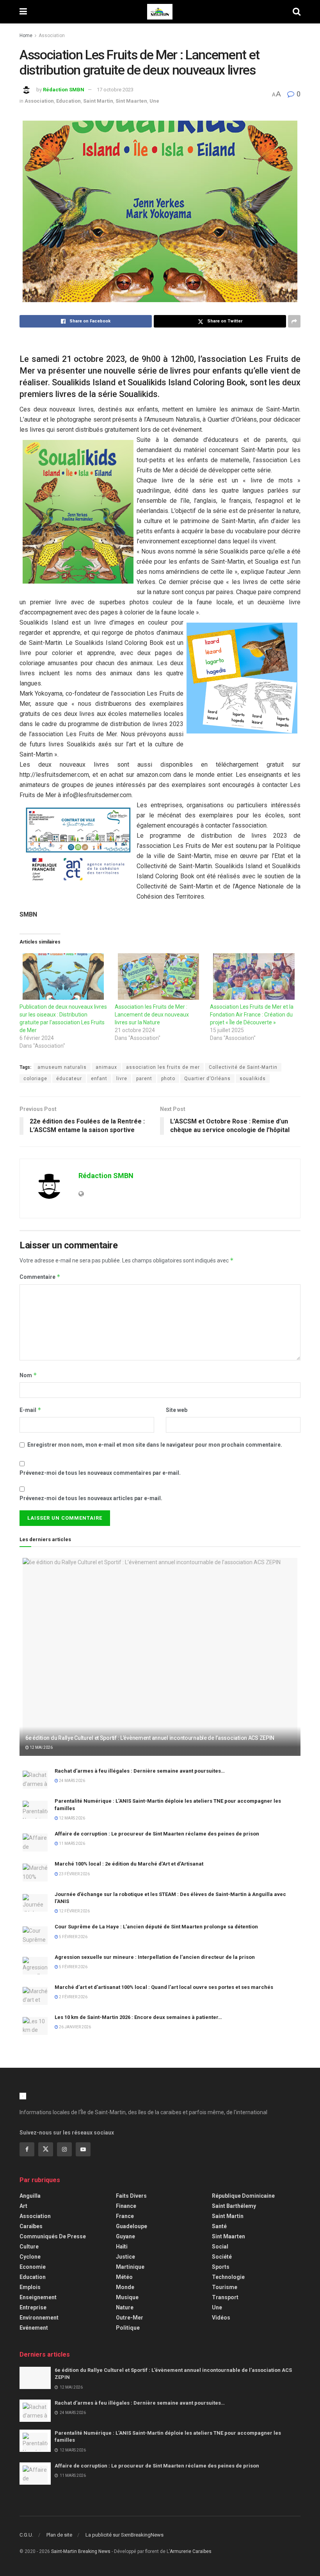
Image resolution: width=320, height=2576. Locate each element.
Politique (128, 2328)
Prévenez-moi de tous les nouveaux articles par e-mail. (91, 1498)
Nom (28, 1375)
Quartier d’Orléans (207, 1079)
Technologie (228, 2277)
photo (168, 1079)
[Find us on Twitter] (46, 2149)
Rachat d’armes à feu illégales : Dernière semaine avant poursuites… (140, 1771)
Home (26, 36)
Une (154, 101)
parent (144, 1079)
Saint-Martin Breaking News (81, 2551)
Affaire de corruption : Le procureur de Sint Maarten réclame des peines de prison (157, 1834)
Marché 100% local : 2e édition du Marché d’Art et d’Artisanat (129, 1864)
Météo (124, 2277)
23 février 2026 (74, 1874)
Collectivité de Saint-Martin (243, 1067)
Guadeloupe (132, 2226)
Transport (225, 2297)
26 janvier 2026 (75, 2027)
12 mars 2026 (72, 1818)
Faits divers (131, 2196)
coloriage (35, 1079)
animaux (106, 1067)
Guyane (125, 2236)
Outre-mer (130, 2318)
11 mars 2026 (72, 1843)
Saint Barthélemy (234, 2206)
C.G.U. (26, 2535)
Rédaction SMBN (64, 90)
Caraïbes (31, 2226)
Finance (126, 2206)
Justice (125, 2257)
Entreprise (33, 2307)
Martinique (130, 2267)
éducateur (69, 1079)
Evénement (34, 2328)
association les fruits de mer (163, 1067)
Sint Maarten (131, 101)
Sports (221, 2267)
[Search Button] (297, 12)
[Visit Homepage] (160, 12)
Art (23, 2206)
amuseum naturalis (62, 1067)
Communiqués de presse (53, 2236)
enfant (99, 1079)
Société (222, 2257)
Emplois (30, 2287)
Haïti (122, 2247)
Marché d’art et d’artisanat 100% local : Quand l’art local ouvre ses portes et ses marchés (164, 1987)
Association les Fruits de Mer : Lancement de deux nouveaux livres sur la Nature (152, 1015)
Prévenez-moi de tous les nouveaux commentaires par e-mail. (100, 1473)
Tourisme (225, 2287)
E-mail (30, 1410)
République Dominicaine (243, 2196)
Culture (29, 2247)
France (125, 2216)
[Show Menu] (23, 12)
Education (68, 101)
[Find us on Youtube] (83, 2149)
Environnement (39, 2318)
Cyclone (30, 2257)
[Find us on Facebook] (27, 2149)
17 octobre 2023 (115, 90)
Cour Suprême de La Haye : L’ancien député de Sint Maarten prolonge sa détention (156, 1927)
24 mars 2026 (72, 1781)
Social (220, 2247)
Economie (33, 2267)
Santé (219, 2226)
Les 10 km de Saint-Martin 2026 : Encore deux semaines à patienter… (138, 2017)
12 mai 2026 (41, 1747)
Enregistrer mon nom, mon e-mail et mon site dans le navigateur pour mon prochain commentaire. (155, 1445)
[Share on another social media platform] (294, 321)
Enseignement (38, 2297)
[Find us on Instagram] (64, 2149)
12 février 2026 (74, 1911)
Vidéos (221, 2318)
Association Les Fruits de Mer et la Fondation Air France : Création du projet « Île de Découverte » (252, 1015)
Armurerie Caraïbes (191, 2551)
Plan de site (59, 2535)
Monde (125, 2287)
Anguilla (30, 2196)
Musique (127, 2297)
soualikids (253, 1079)
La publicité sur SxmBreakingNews (124, 2535)
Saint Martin (98, 101)
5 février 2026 (73, 1937)
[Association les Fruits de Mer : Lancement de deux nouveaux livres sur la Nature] (158, 976)
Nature (125, 2307)
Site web (177, 1410)
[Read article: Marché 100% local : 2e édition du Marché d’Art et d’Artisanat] (35, 1872)
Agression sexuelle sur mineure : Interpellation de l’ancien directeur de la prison (155, 1957)
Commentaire (40, 1277)
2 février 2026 (73, 1997)
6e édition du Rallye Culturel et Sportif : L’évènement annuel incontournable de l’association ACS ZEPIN (150, 1738)
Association (52, 36)
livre (122, 1079)
